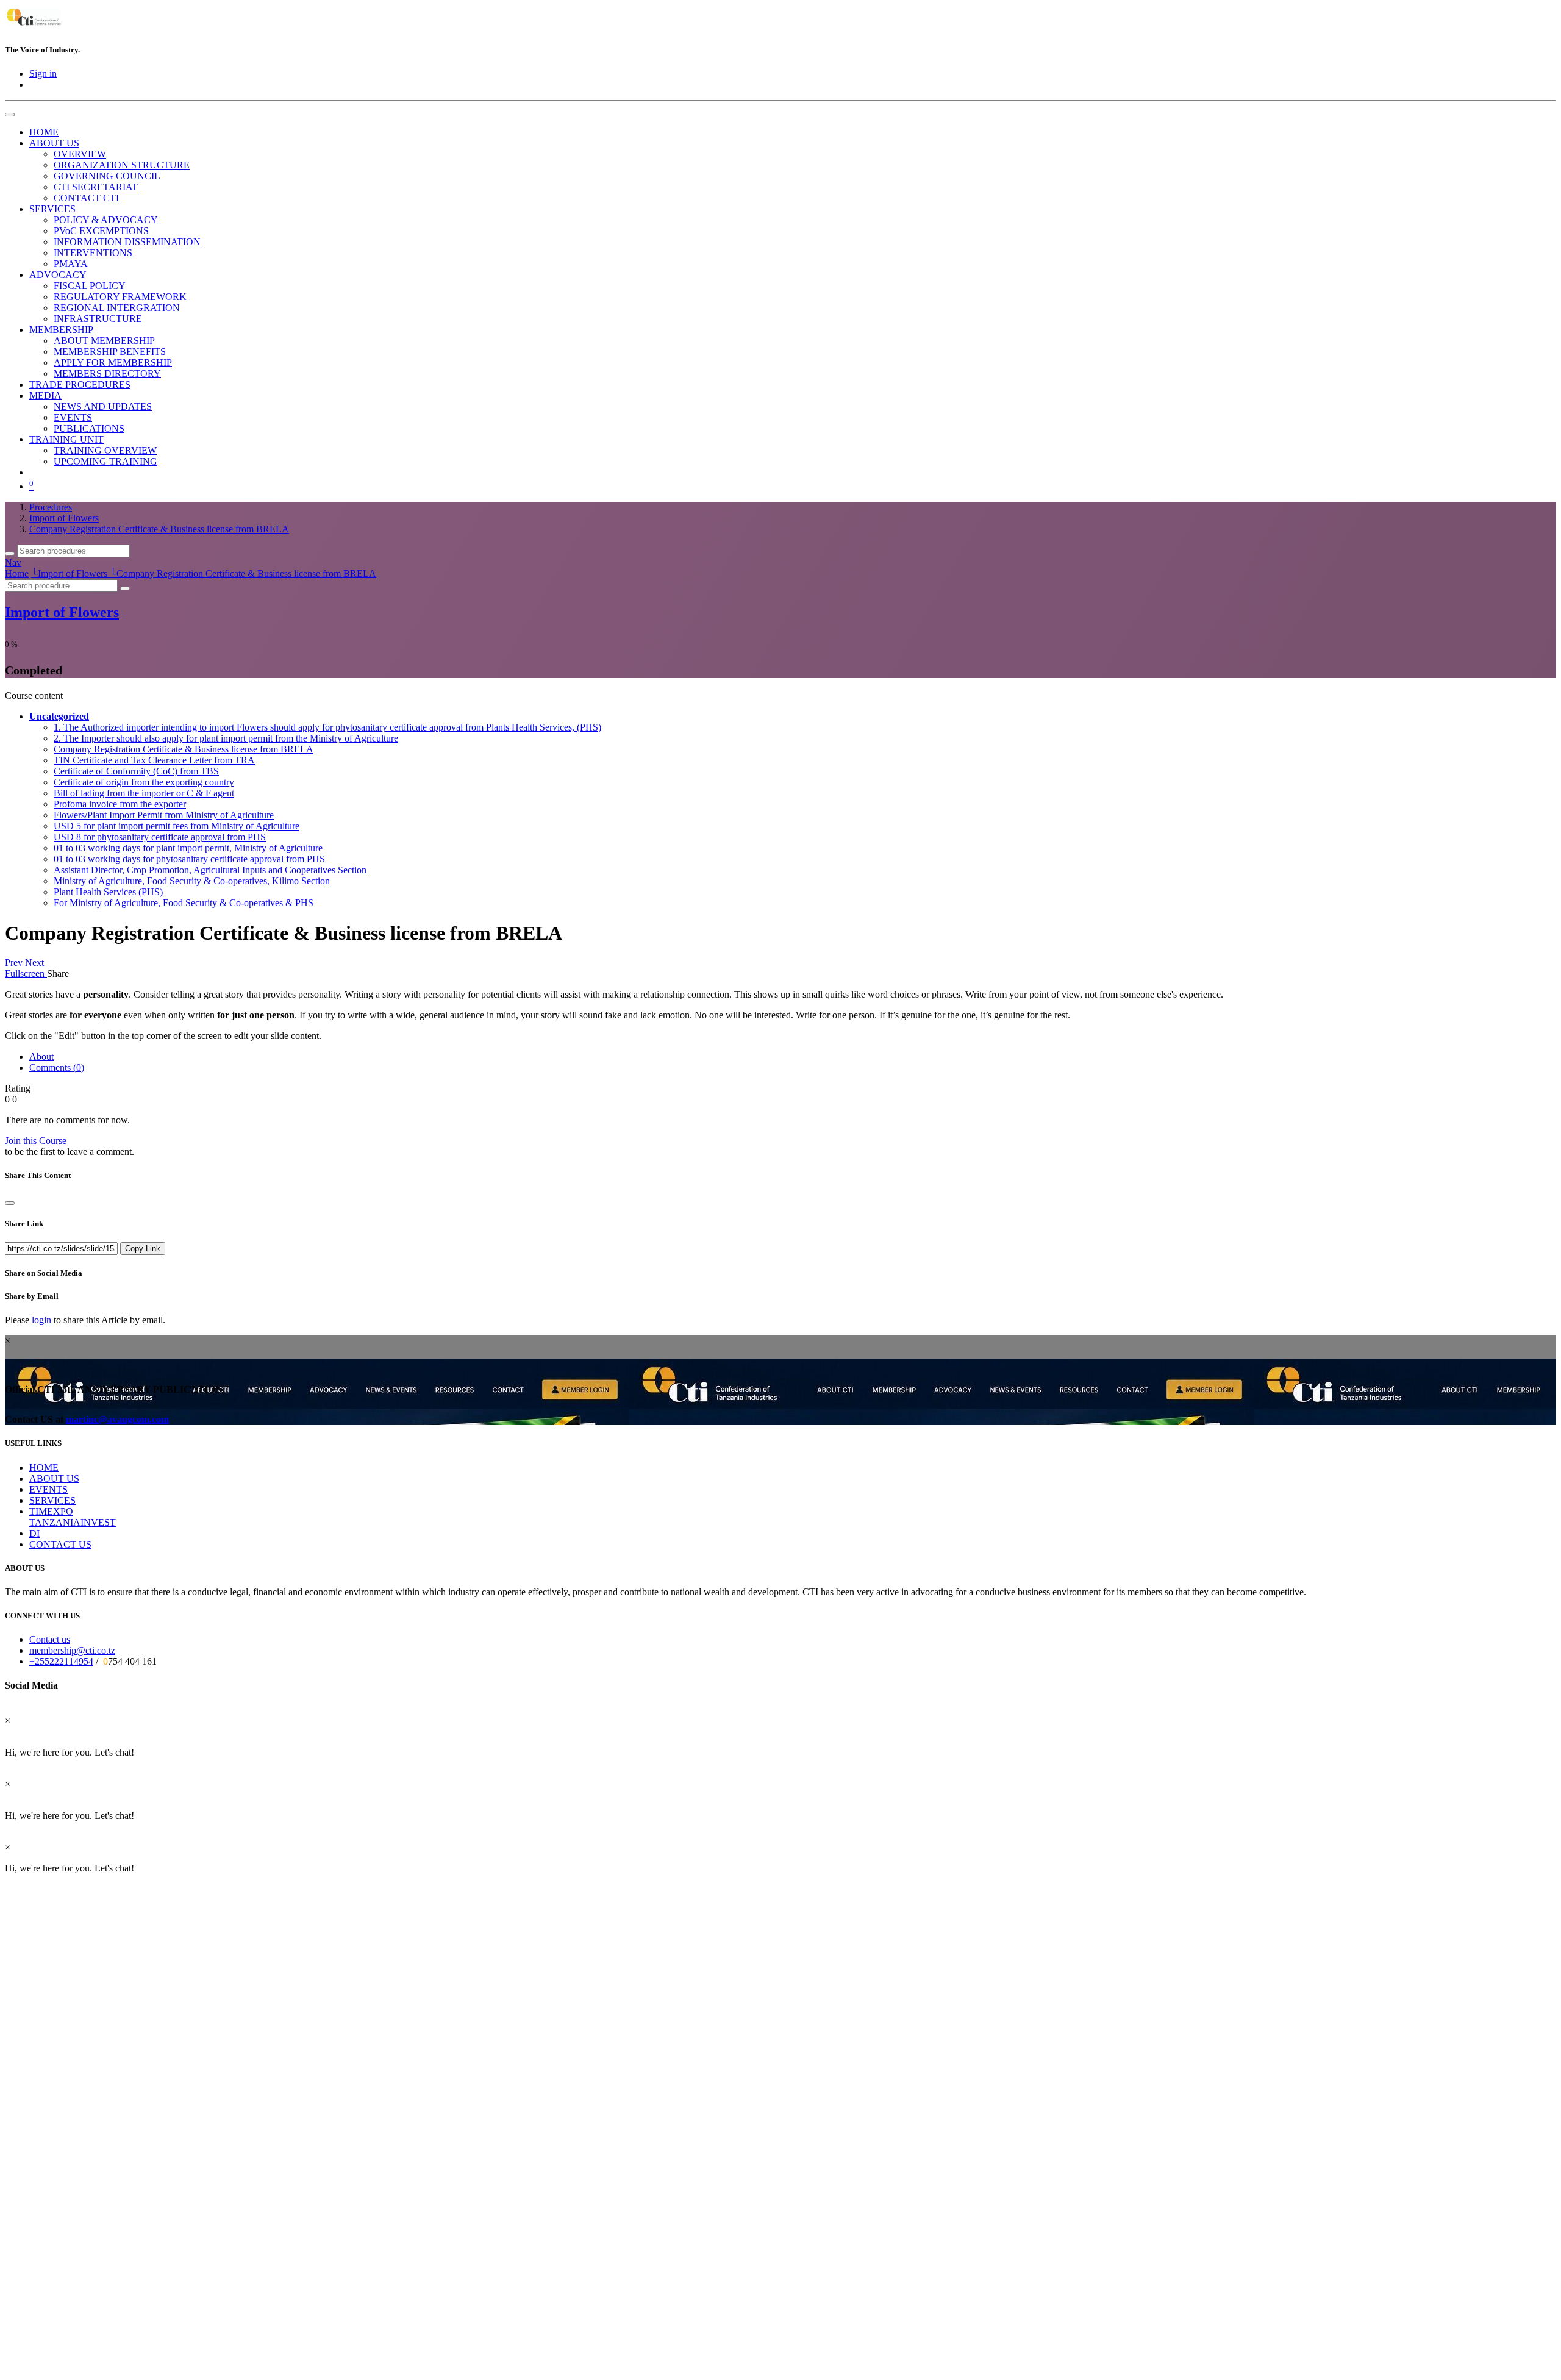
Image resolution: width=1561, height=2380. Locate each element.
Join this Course (36, 1141)
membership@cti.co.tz (72, 1650)
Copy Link (143, 1249)
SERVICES (52, 1500)
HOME (44, 1467)
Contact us (50, 1639)
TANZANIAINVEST (73, 1522)
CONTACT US (60, 1544)
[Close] (10, 1203)
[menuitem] (44, 132)
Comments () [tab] (57, 1067)
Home (17, 574)
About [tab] (41, 1056)
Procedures (51, 507)
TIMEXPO (51, 1511)
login (43, 1320)
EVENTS (48, 1489)
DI (34, 1533)
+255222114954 (61, 1661)
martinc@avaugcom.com (117, 1419)
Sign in (43, 73)
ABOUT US (54, 1478)
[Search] (10, 554)
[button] (59, 716)
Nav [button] (13, 563)
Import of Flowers (62, 612)
